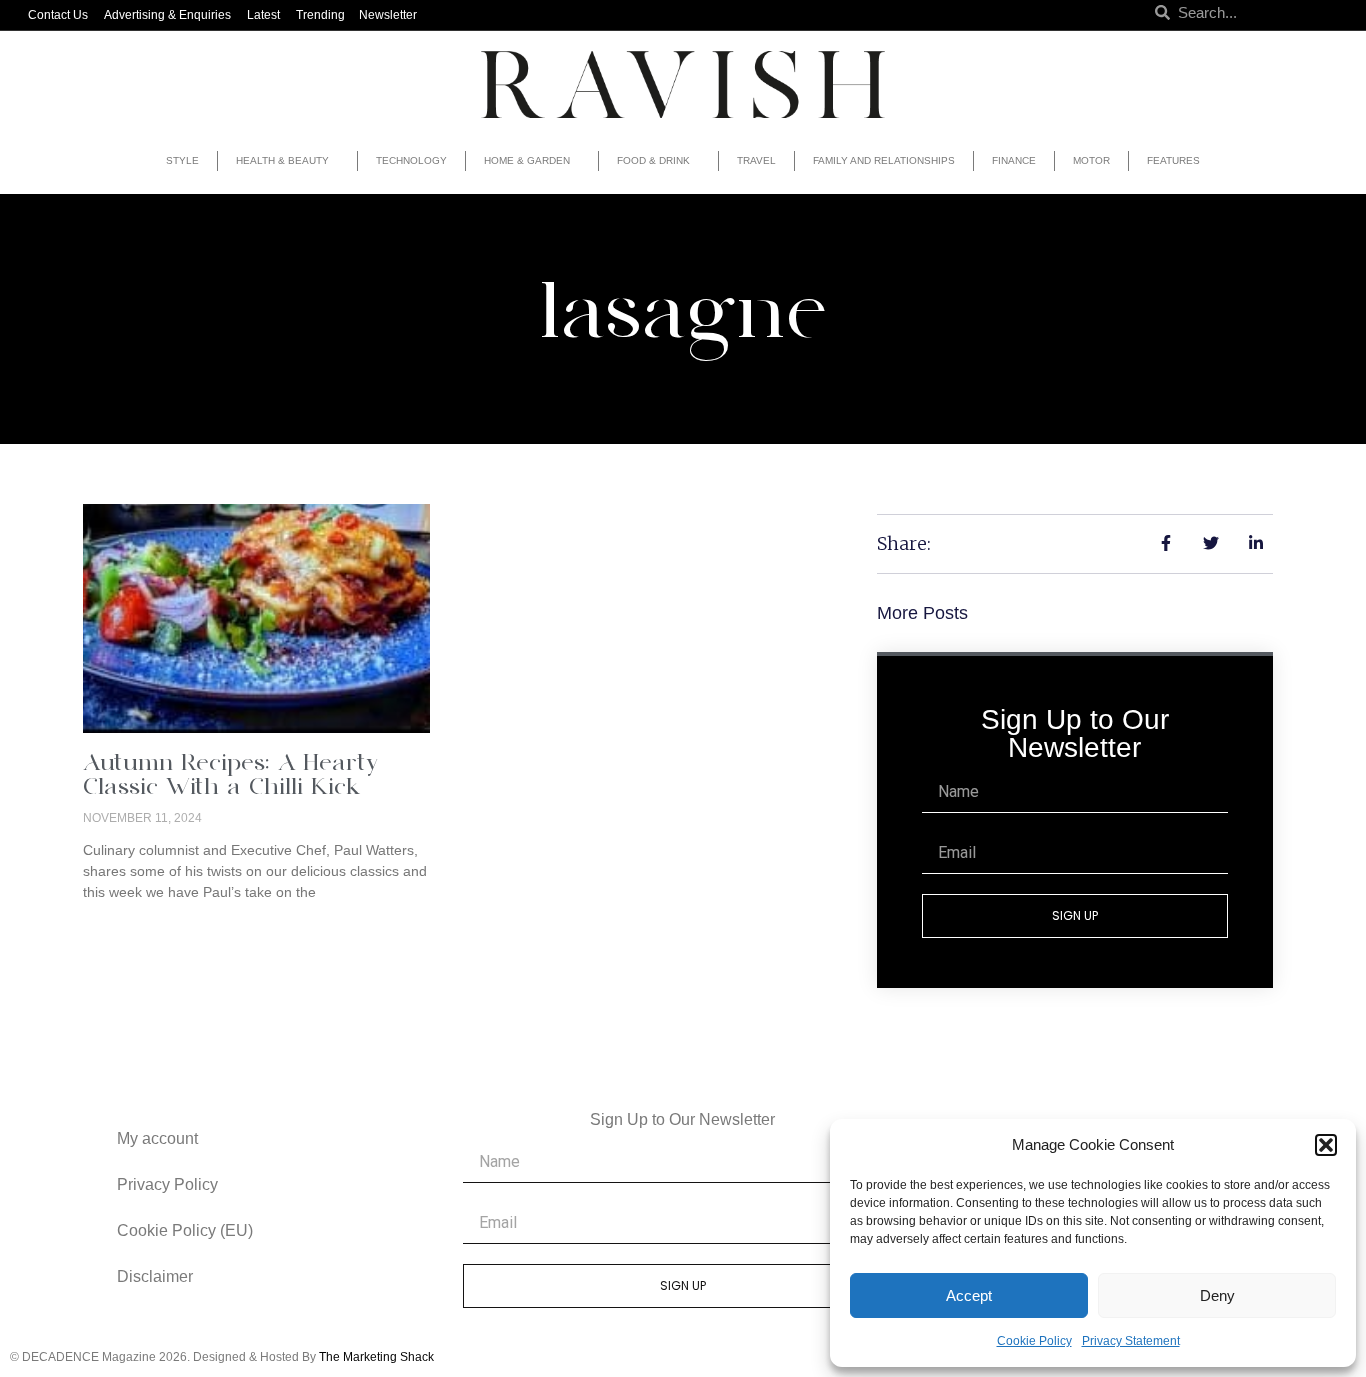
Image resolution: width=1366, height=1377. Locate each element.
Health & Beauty (282, 160)
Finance (1014, 160)
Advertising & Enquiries (167, 15)
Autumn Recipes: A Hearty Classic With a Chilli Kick (230, 776)
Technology (411, 160)
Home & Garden (527, 160)
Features (1173, 160)
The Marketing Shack (376, 1357)
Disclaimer (155, 1276)
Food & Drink (653, 160)
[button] (1326, 1145)
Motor (1091, 160)
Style (182, 160)
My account (157, 1138)
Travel (756, 160)
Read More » (124, 926)
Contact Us (58, 15)
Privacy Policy (167, 1184)
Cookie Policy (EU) (185, 1230)
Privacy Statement (1131, 1341)
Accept (969, 1295)
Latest (263, 15)
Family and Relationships (884, 160)
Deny (1217, 1295)
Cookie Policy (1034, 1341)
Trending (320, 15)
